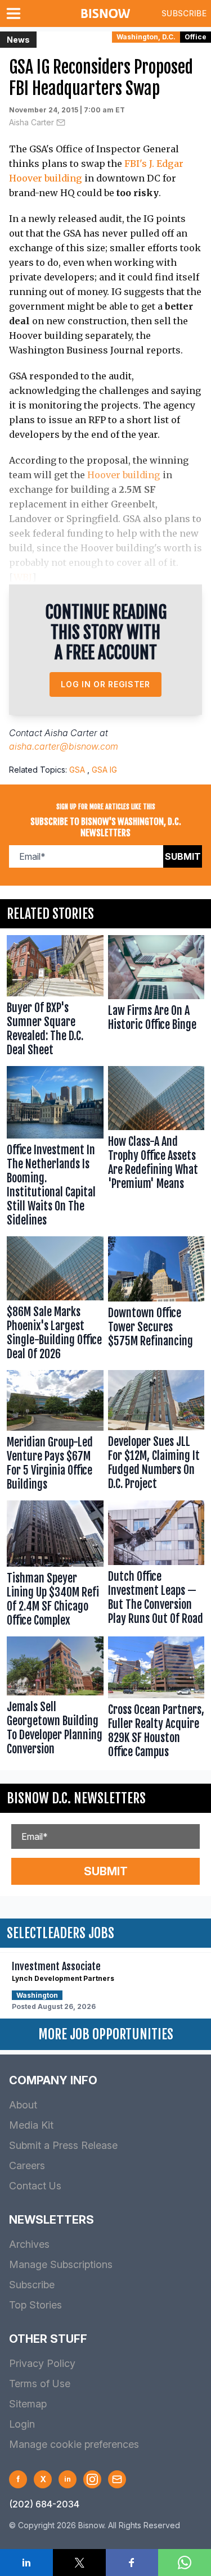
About (23, 2105)
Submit (183, 856)
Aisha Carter (32, 122)
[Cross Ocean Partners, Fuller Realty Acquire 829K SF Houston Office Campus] (156, 1700)
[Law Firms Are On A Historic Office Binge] (156, 998)
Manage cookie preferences (74, 2444)
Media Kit (31, 2125)
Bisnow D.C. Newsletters (76, 1798)
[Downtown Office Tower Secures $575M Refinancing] (156, 1301)
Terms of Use (40, 2384)
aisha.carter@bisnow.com (64, 746)
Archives (29, 2244)
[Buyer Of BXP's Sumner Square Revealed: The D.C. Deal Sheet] (55, 998)
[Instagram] (92, 2479)
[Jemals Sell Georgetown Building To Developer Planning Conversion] (55, 1700)
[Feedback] (117, 2479)
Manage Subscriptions (61, 2264)
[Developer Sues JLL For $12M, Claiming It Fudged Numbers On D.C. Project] (156, 1433)
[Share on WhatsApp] (185, 2563)
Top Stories (35, 2305)
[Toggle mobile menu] (16, 13)
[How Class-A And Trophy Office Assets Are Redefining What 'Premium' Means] (156, 1149)
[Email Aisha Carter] (61, 123)
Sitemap (28, 2404)
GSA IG (104, 770)
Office (196, 37)
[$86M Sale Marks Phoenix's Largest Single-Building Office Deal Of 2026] (55, 1301)
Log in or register (105, 684)
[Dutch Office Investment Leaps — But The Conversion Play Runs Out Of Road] (156, 1566)
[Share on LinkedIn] (26, 2563)
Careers (27, 2165)
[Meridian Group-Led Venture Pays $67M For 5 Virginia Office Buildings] (55, 1433)
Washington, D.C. (146, 37)
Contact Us (35, 2186)
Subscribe (184, 13)
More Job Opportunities (106, 2034)
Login (22, 2424)
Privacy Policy (42, 2363)
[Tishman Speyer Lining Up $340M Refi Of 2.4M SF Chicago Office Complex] (55, 1566)
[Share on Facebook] (132, 2563)
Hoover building (124, 475)
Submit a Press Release (63, 2145)
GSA (77, 770)
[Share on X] (79, 2563)
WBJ (23, 577)
